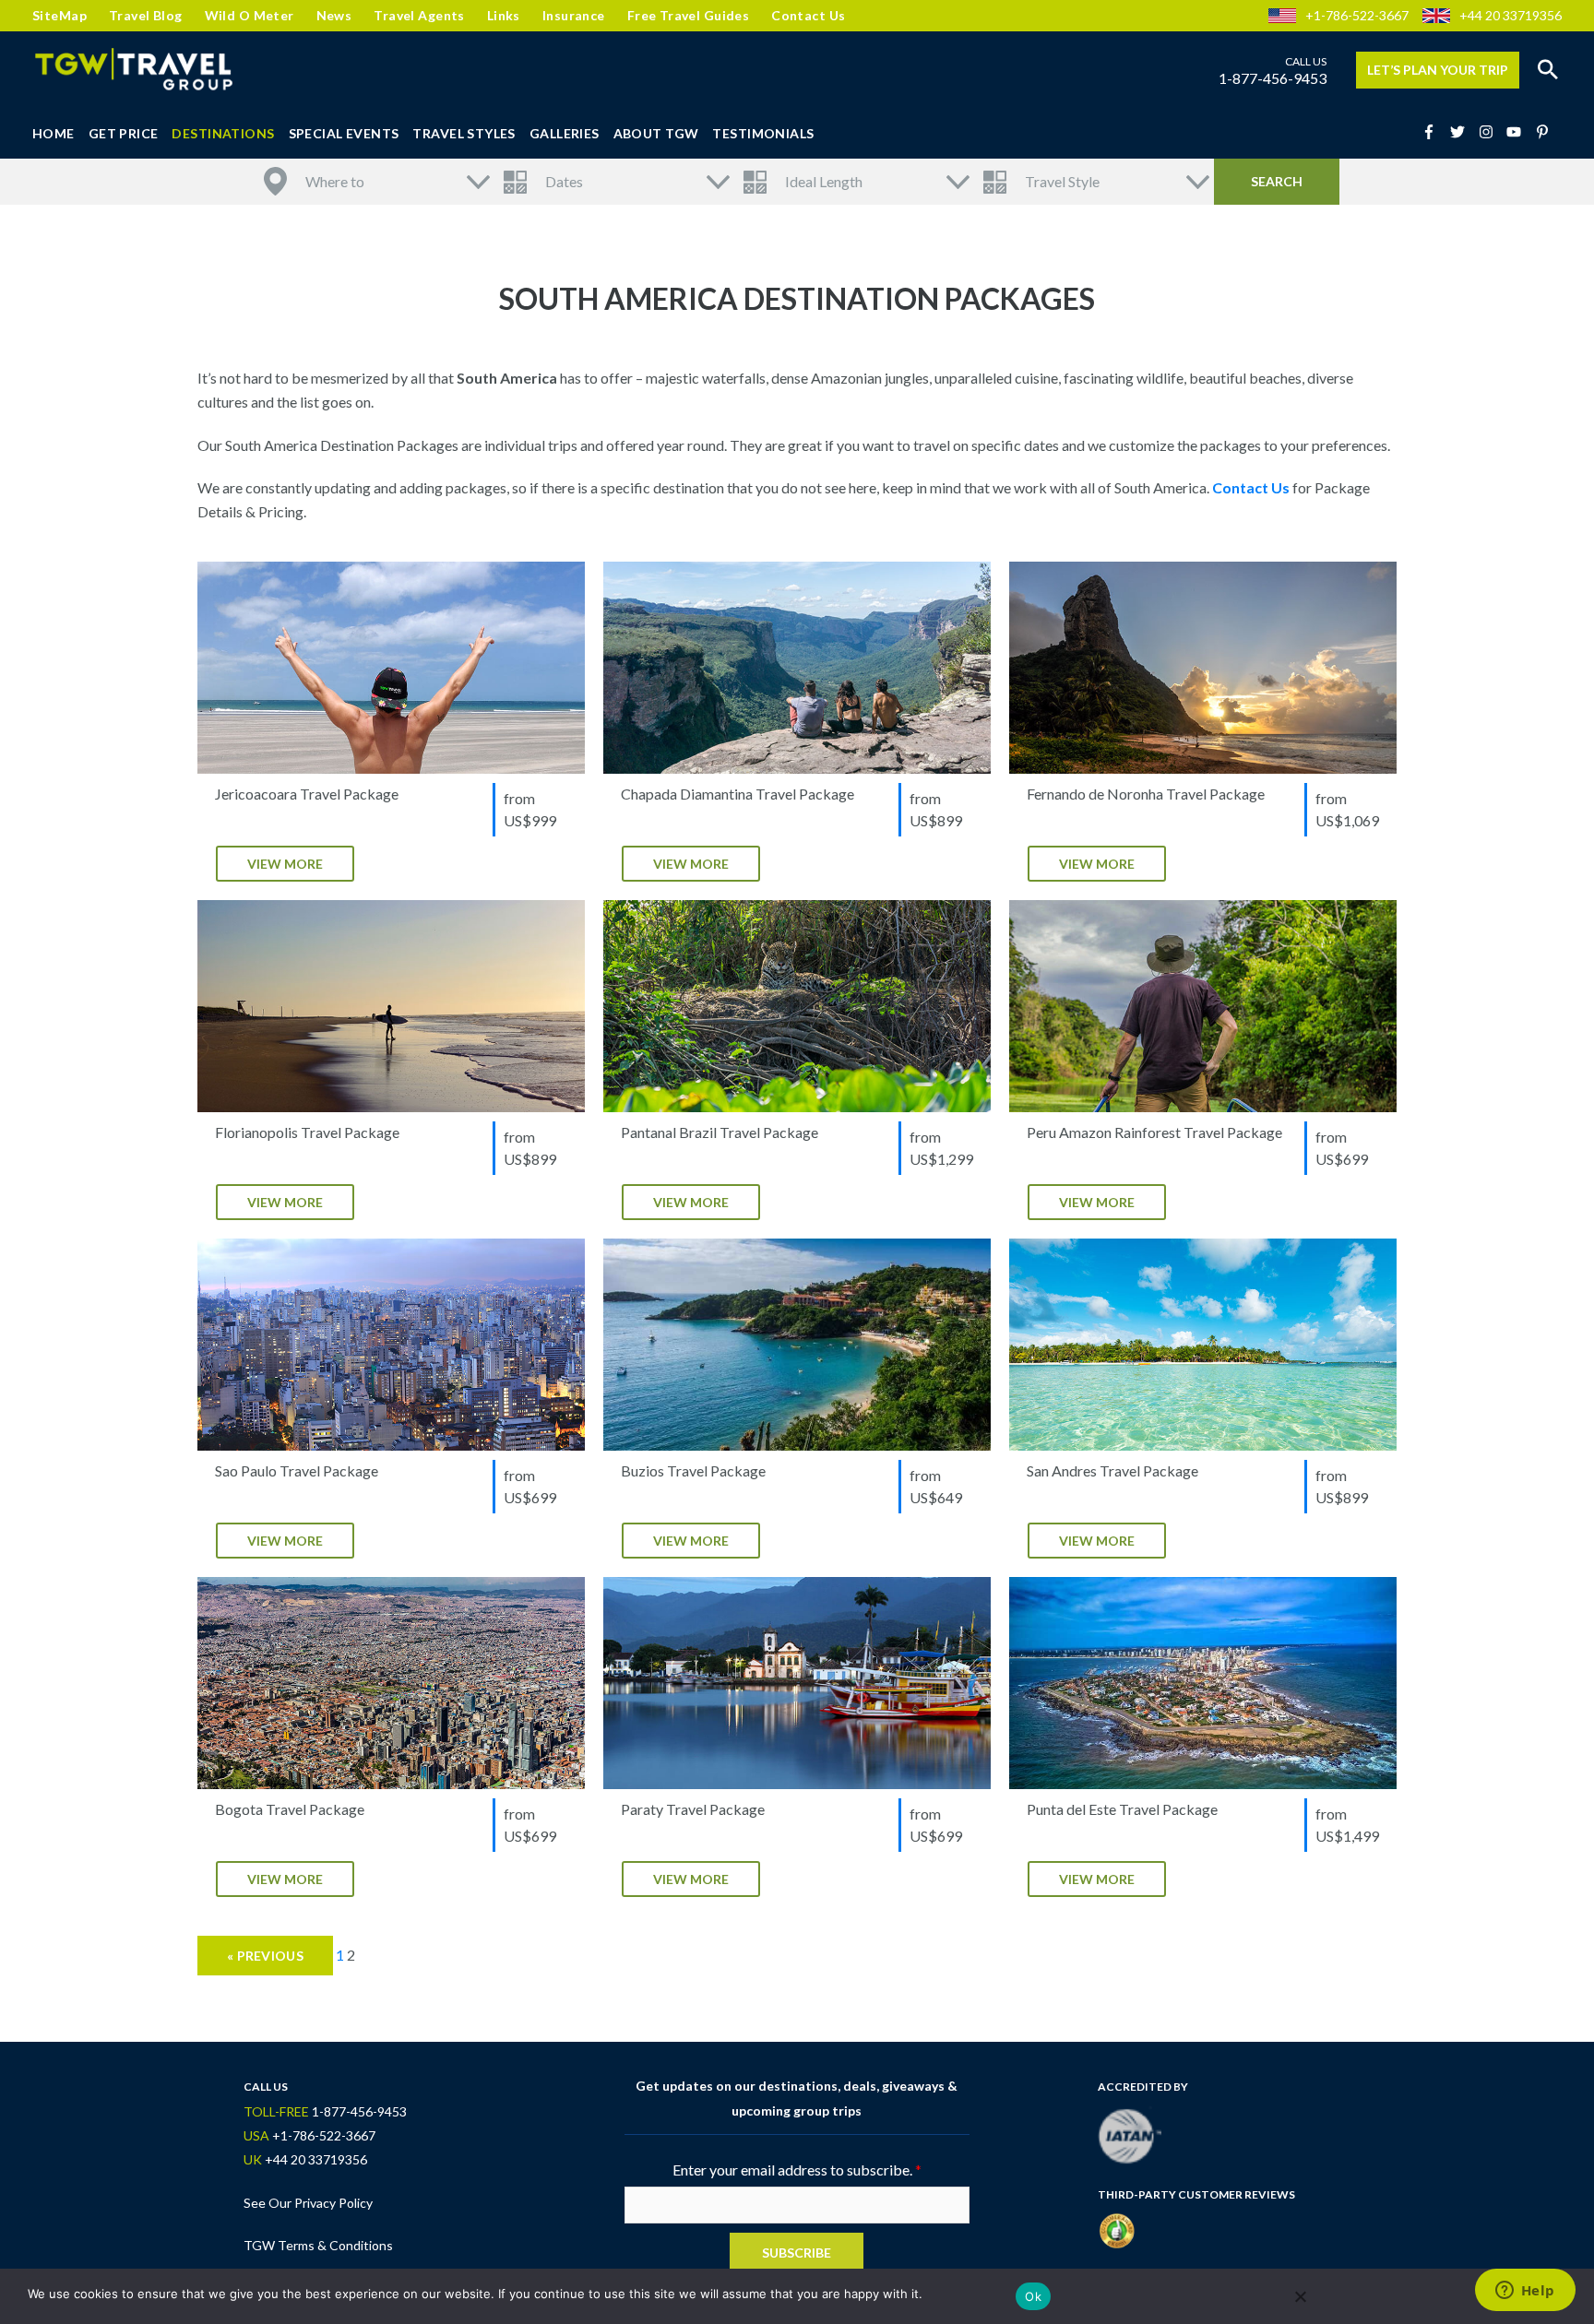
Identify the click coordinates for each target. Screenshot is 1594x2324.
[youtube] (1519, 132)
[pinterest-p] (1545, 132)
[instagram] (1492, 132)
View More (285, 864)
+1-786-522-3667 (1357, 15)
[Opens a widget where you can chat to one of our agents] (1525, 2292)
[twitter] (1463, 132)
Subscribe (797, 2253)
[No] (1300, 2296)
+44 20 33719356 (1511, 15)
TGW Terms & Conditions (318, 2245)
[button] (1548, 70)
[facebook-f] (1434, 132)
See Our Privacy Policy (308, 2203)
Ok (1033, 2296)
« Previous (265, 1956)
